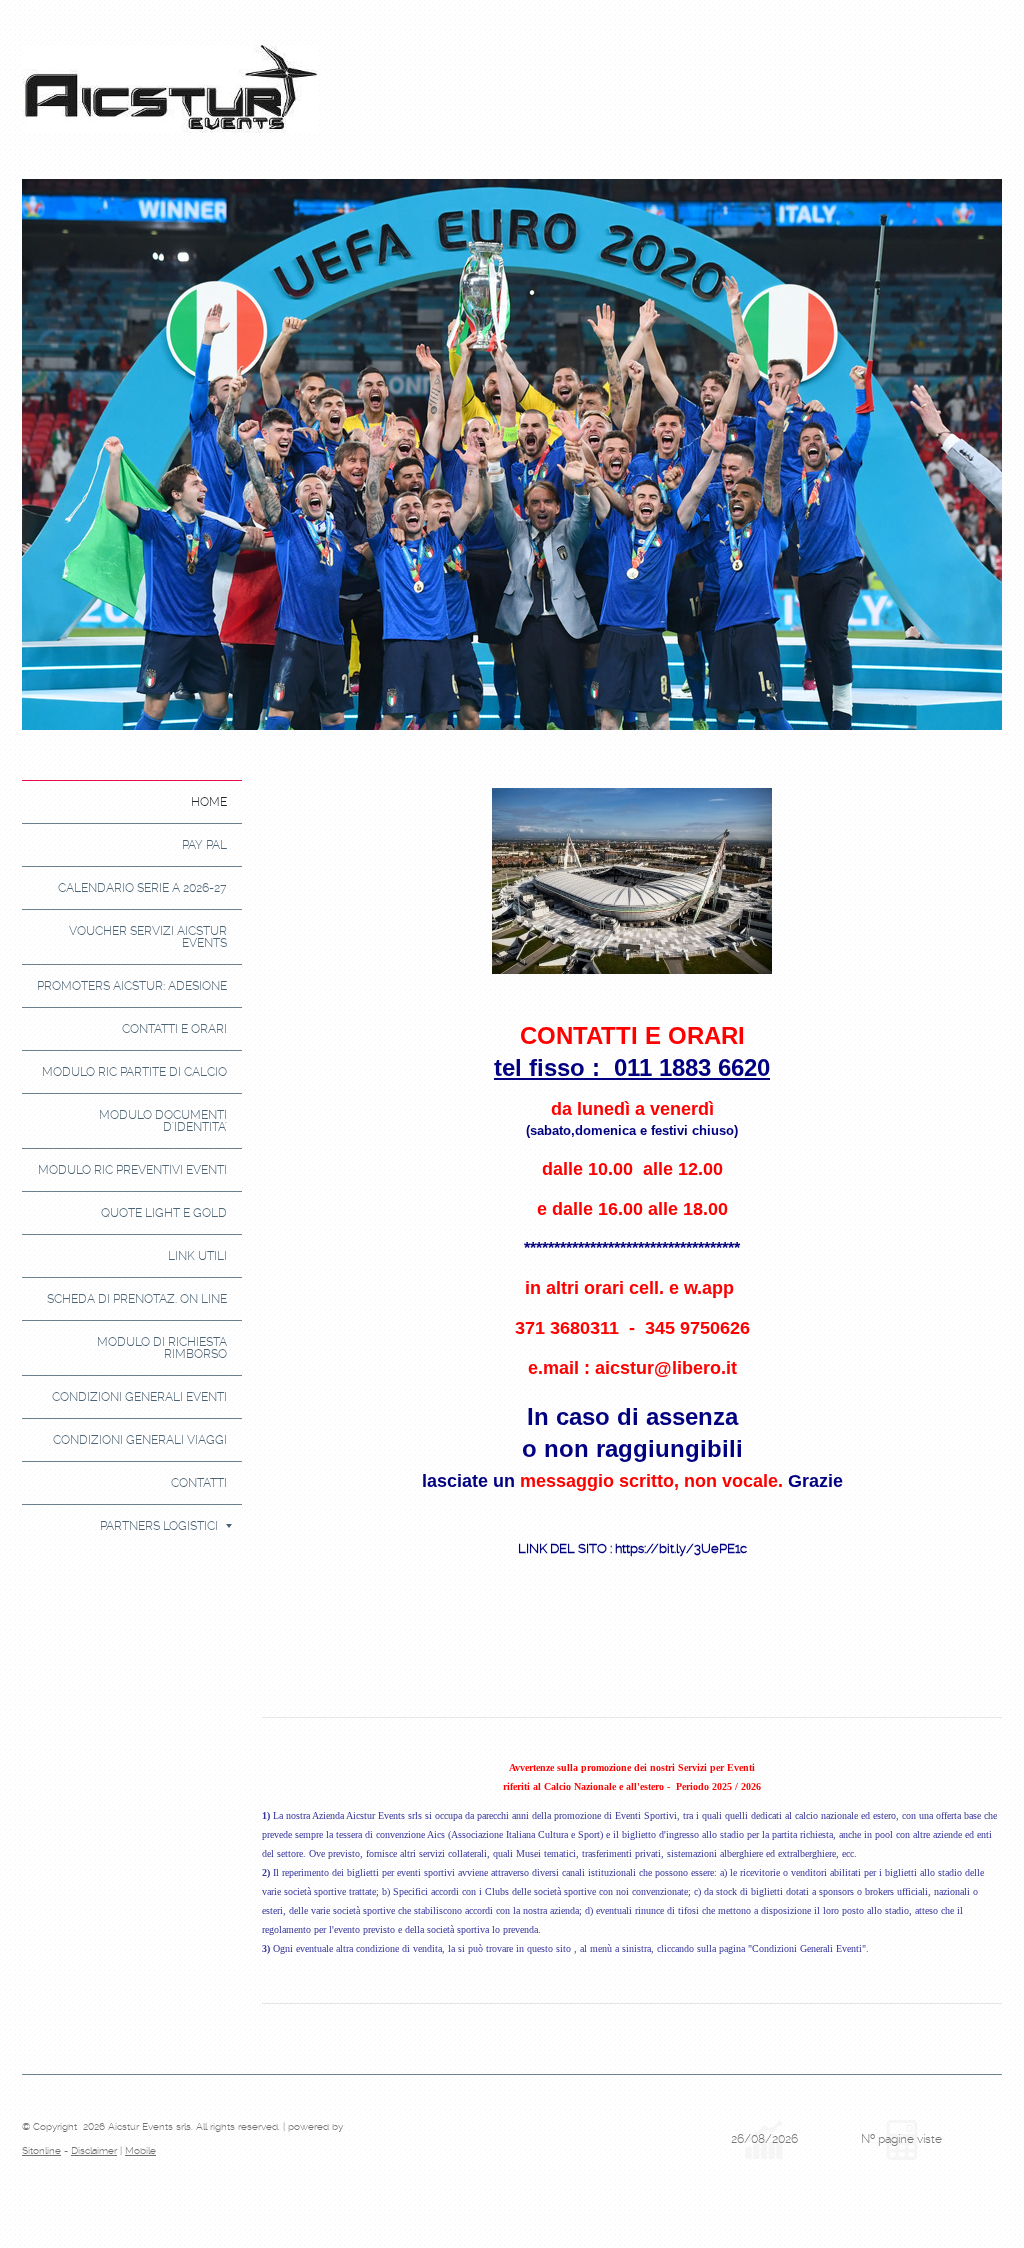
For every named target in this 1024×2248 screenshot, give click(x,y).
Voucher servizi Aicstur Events (148, 937)
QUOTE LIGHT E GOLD (164, 1213)
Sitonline (41, 2150)
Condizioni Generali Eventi (139, 1397)
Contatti (199, 1483)
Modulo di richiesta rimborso (162, 1348)
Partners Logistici (159, 1526)
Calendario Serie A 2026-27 (142, 888)
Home (209, 802)
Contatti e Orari (174, 1029)
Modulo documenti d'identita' (163, 1121)
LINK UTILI (197, 1256)
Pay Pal (204, 845)
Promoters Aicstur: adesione (132, 986)
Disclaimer (94, 2150)
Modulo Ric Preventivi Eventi (132, 1170)
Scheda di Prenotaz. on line (137, 1299)
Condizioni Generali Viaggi (140, 1440)
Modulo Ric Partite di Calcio (134, 1072)
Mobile (140, 2150)
